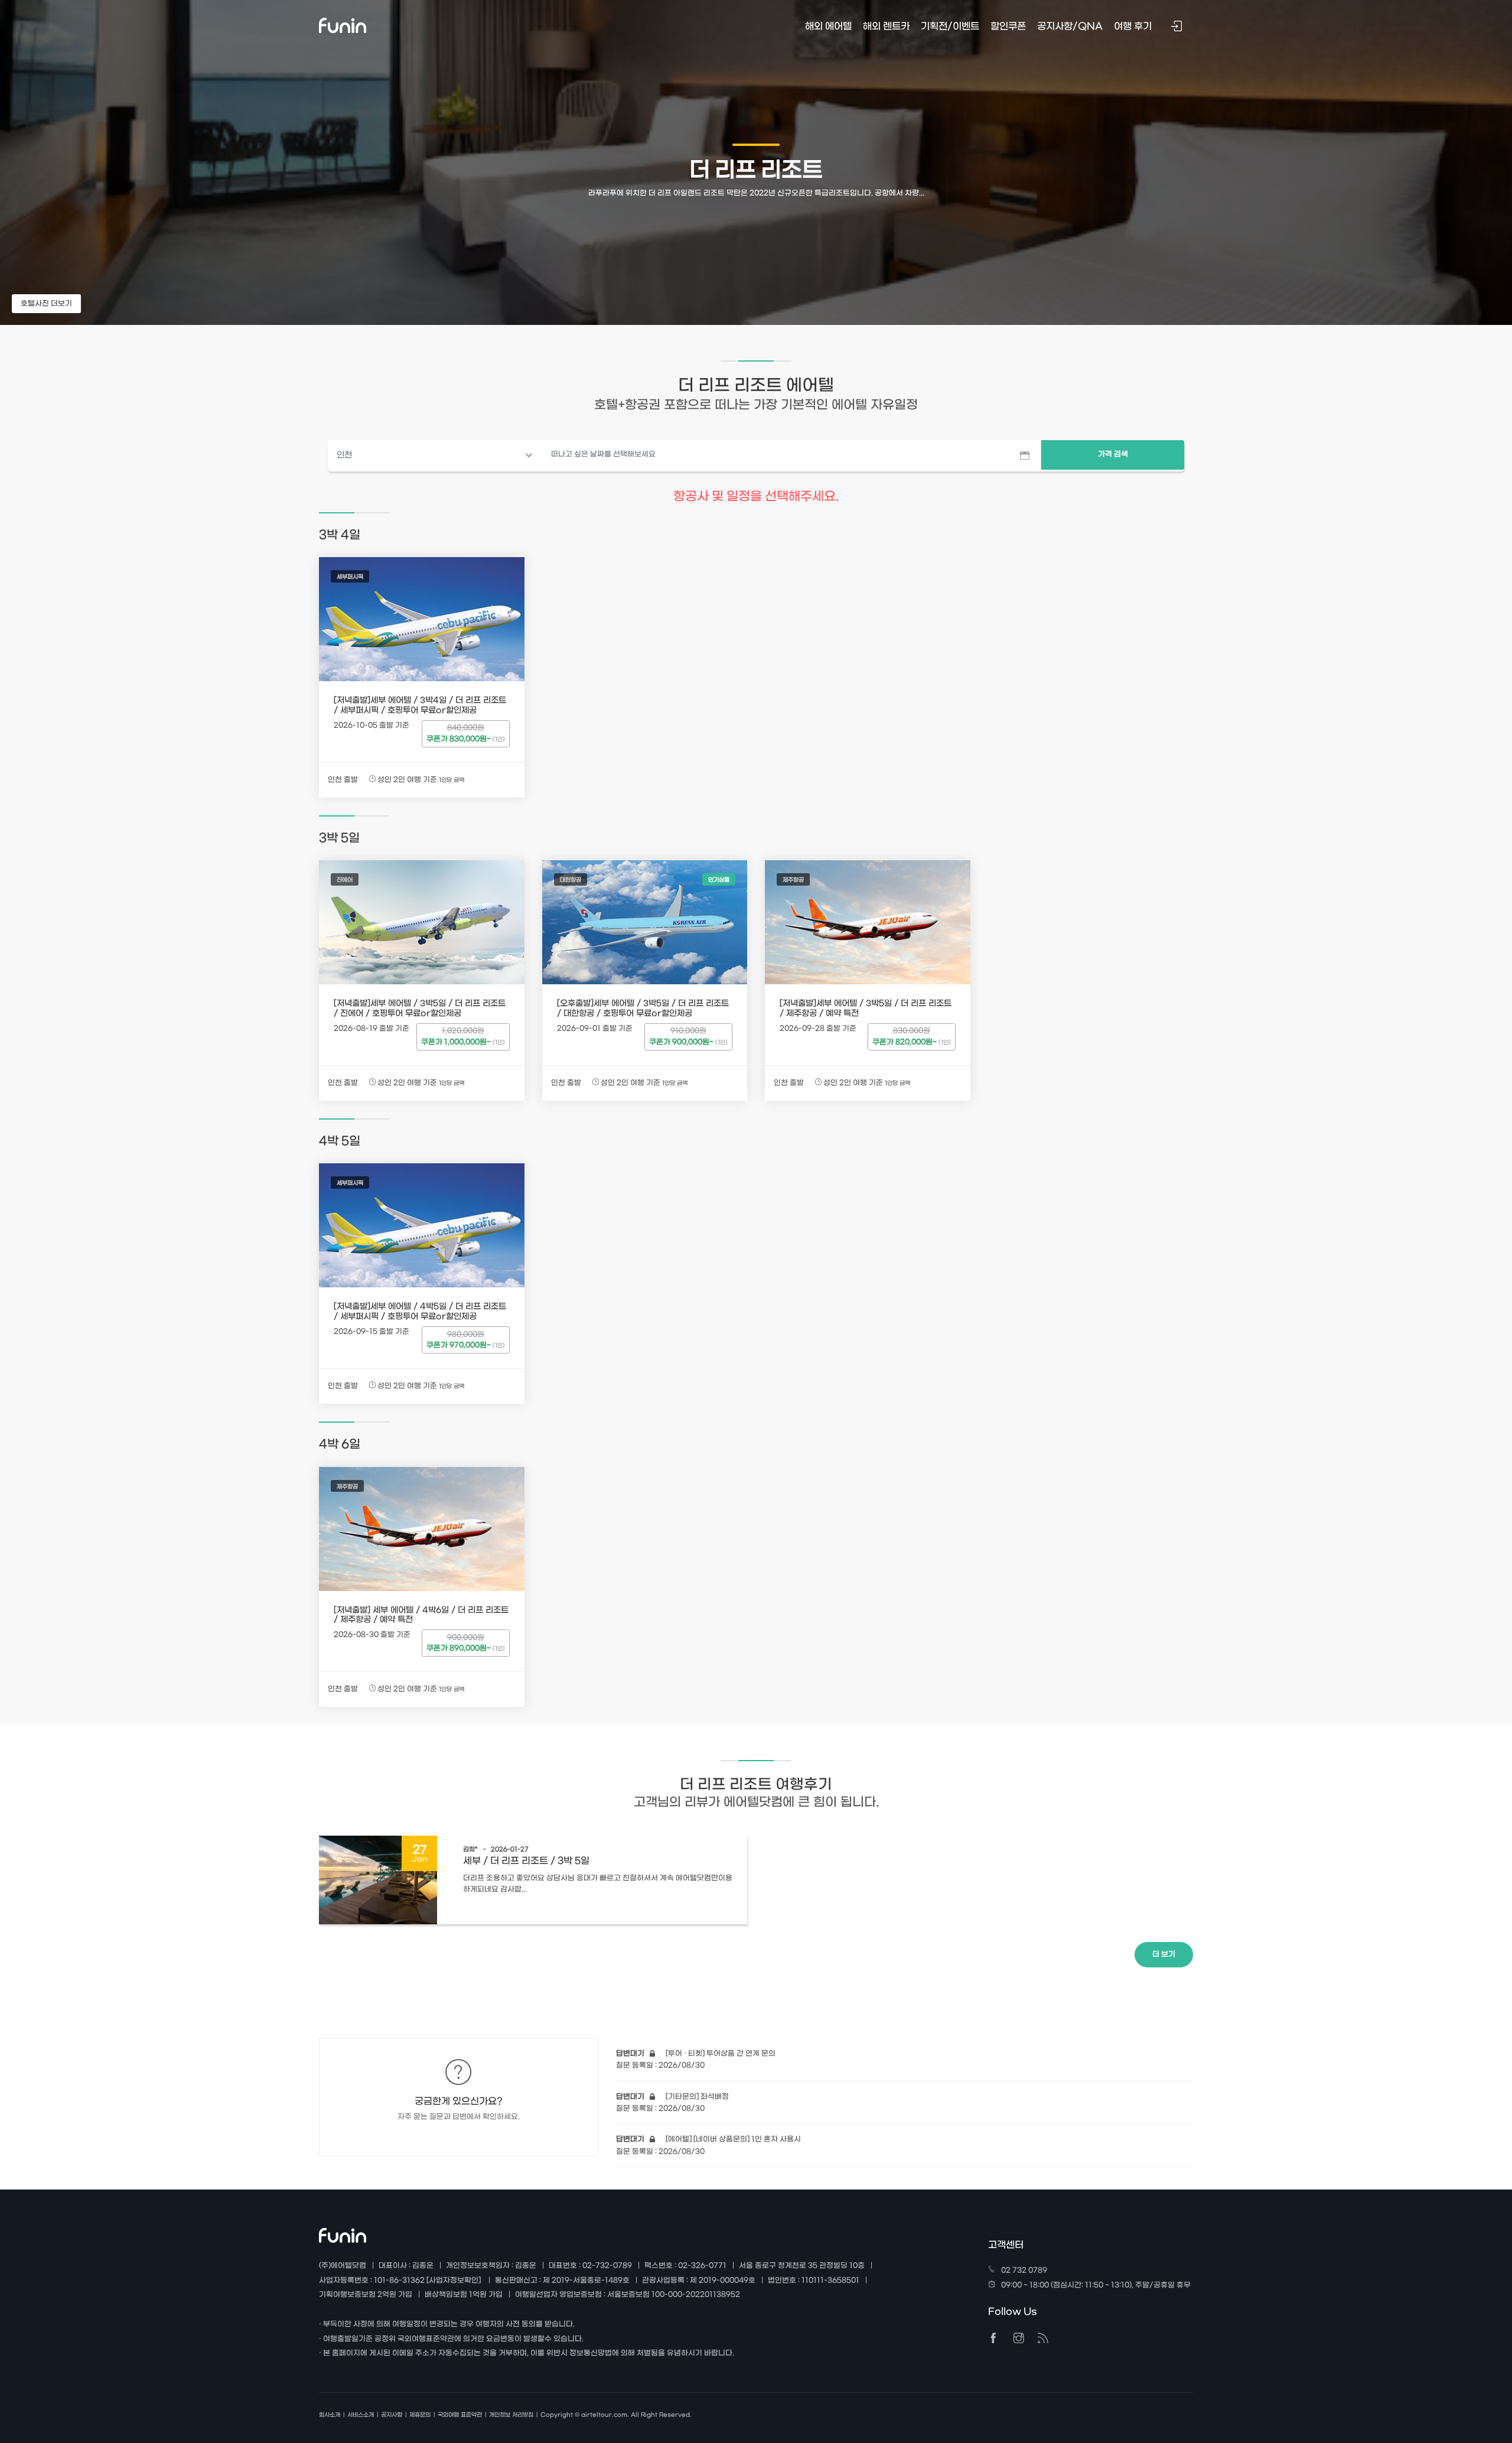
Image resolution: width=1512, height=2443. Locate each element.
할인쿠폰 (1008, 26)
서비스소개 (361, 2415)
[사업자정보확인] (454, 2281)
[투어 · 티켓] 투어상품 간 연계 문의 (696, 2054)
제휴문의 (420, 2415)
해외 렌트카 (886, 26)
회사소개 (330, 2415)
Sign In (1178, 27)
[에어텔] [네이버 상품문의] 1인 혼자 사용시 (708, 2139)
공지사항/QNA (1070, 26)
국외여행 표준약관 (460, 2415)
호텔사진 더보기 (46, 304)
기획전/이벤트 (950, 26)
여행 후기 (1133, 26)
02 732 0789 (1024, 2270)
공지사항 (392, 2415)
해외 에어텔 (828, 26)
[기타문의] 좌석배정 (672, 2097)
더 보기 (1164, 1954)
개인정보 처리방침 (511, 2415)
